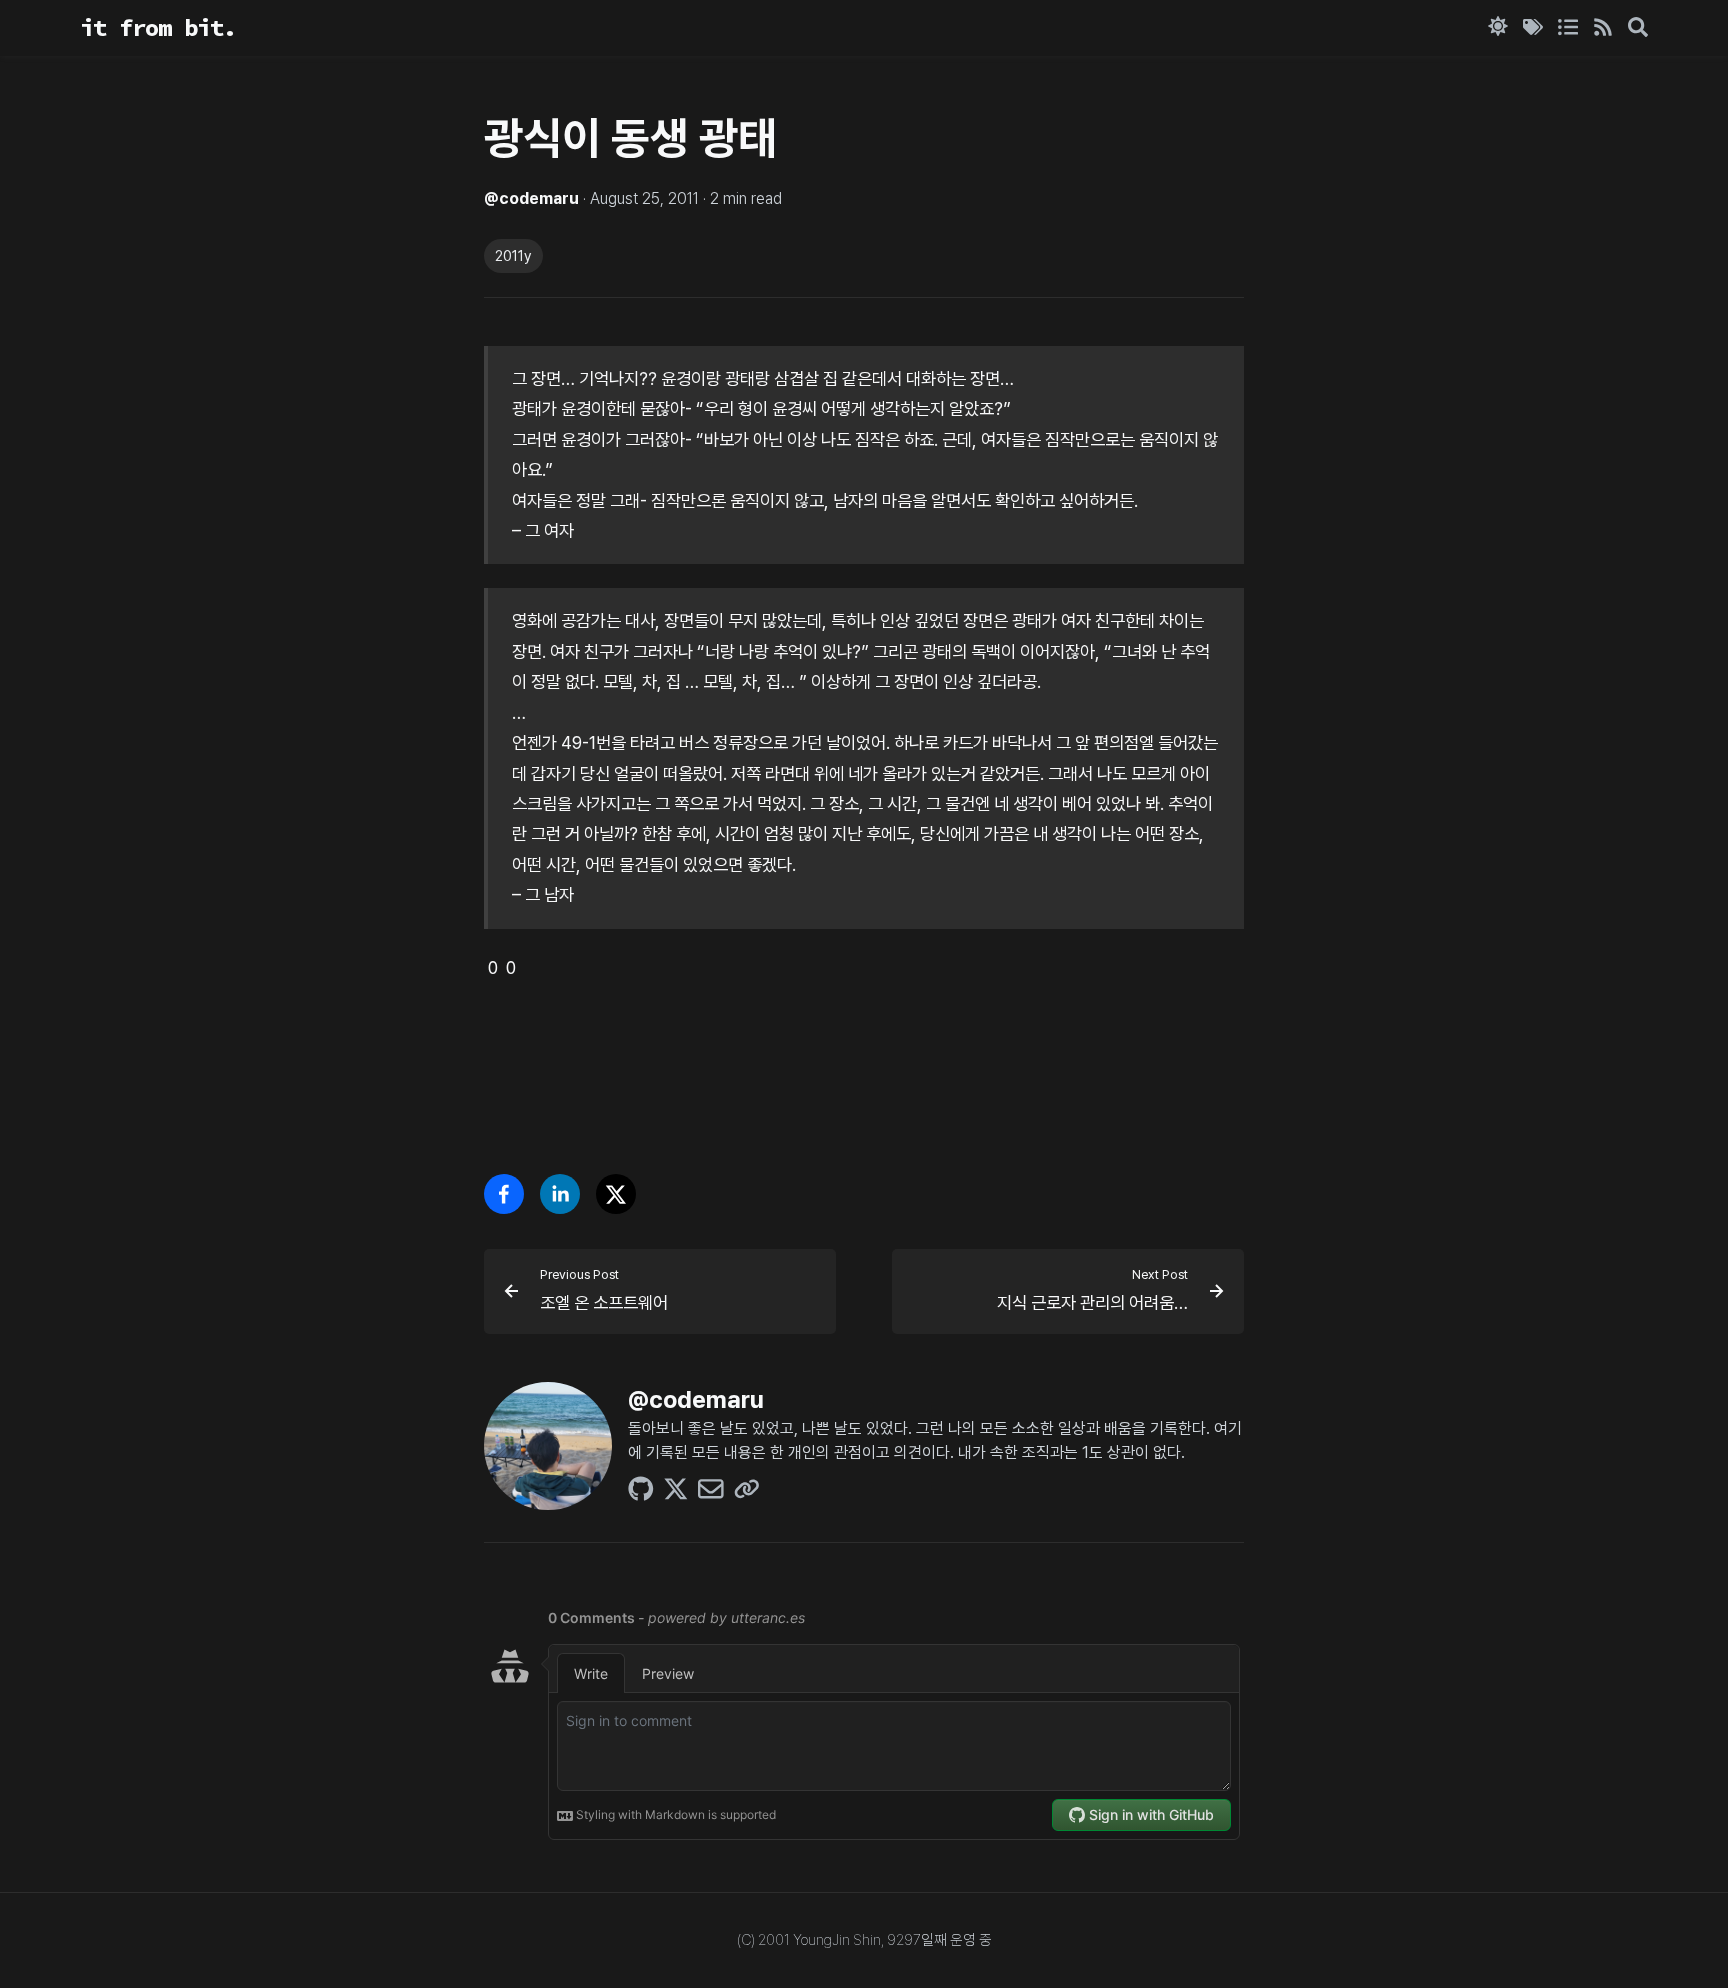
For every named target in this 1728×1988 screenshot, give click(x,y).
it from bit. (158, 27)
